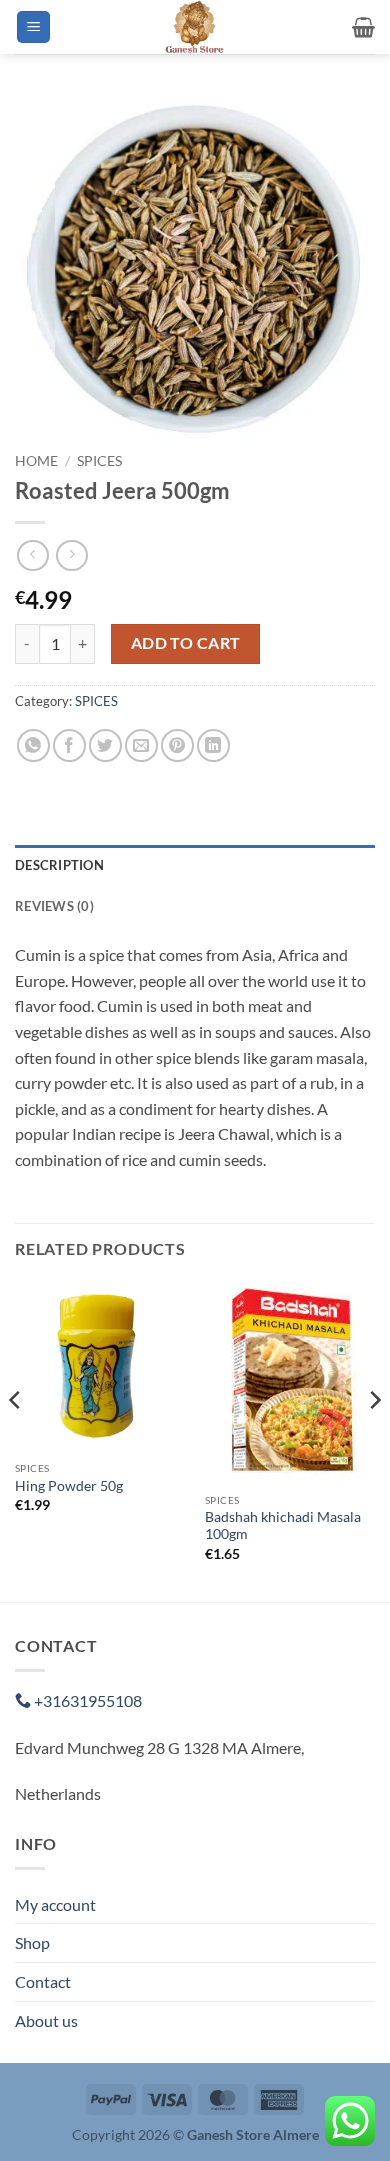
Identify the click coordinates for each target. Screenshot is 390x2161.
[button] (33, 27)
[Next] (374, 1439)
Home (36, 461)
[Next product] (32, 555)
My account (55, 1904)
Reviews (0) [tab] (54, 906)
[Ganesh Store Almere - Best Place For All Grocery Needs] (195, 27)
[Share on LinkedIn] (213, 745)
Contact (43, 1981)
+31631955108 (86, 1700)
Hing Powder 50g (69, 1486)
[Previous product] (71, 555)
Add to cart (186, 643)
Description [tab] (59, 865)
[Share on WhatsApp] (33, 745)
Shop (32, 1942)
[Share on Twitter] (105, 745)
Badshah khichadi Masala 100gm (283, 1526)
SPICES (99, 461)
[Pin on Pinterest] (177, 745)
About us (46, 2020)
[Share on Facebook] (69, 745)
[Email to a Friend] (141, 745)
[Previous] (16, 1439)
